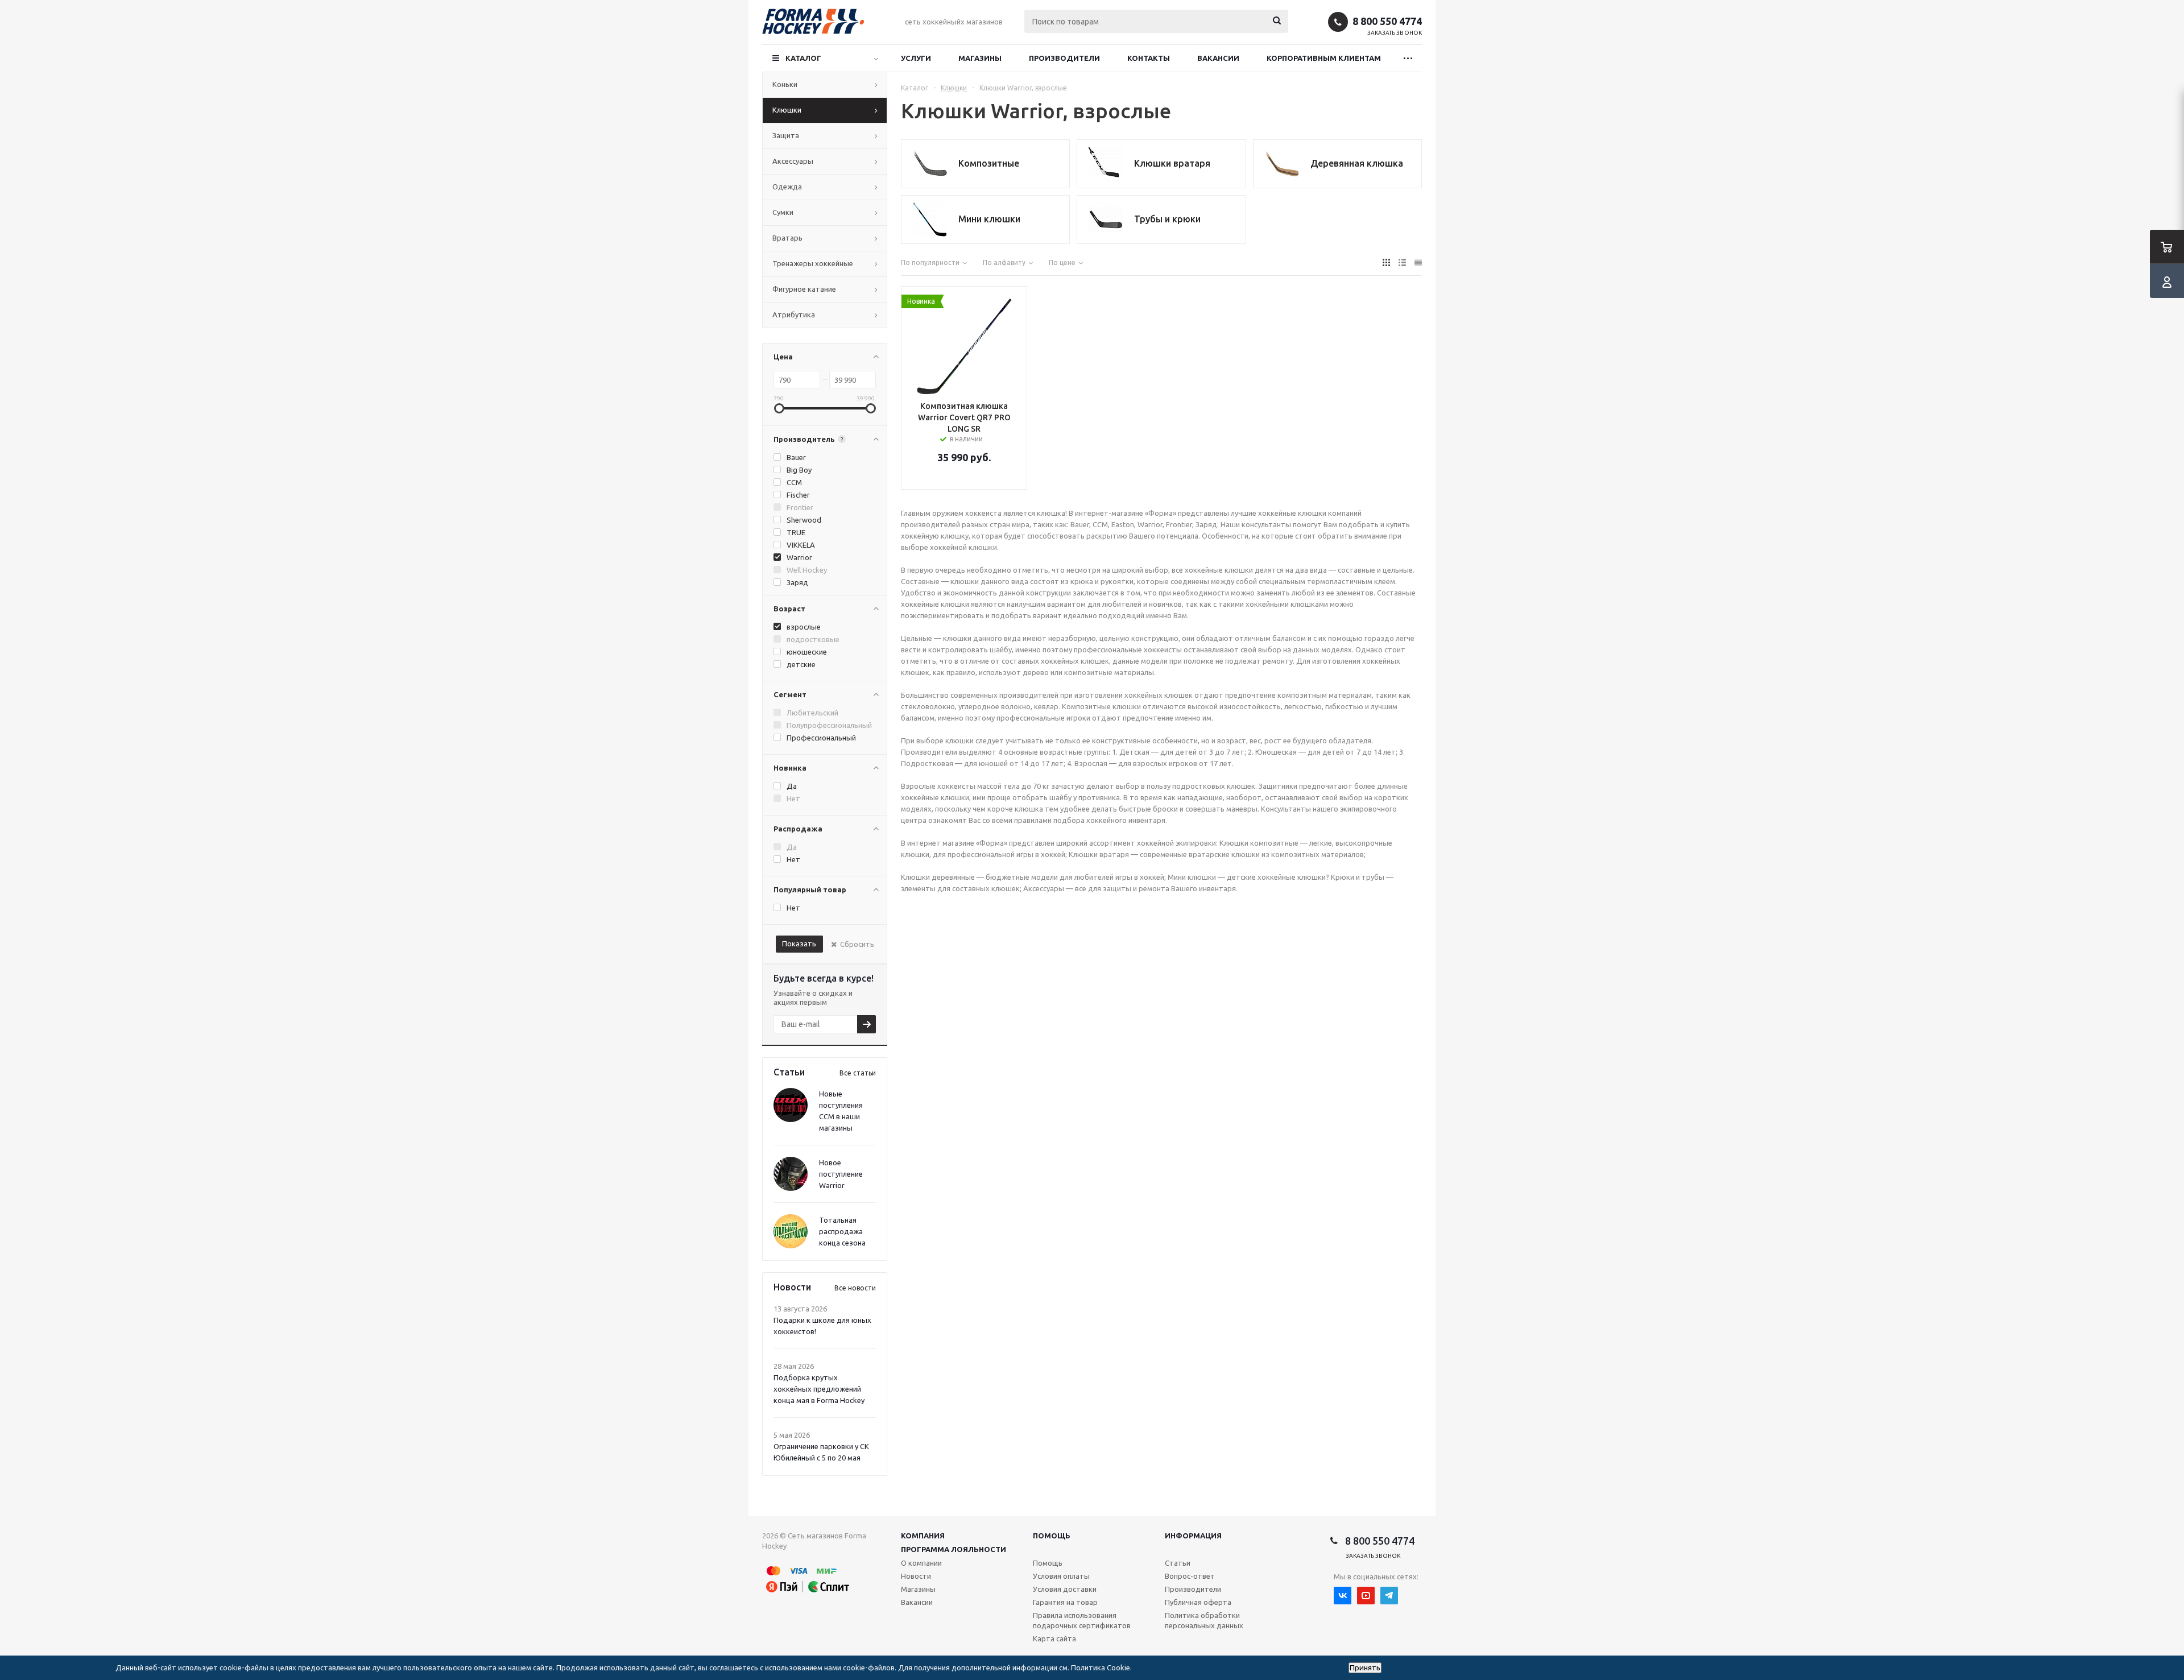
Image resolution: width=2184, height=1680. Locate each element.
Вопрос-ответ (1190, 1576)
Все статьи (858, 1073)
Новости (916, 1576)
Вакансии (1218, 58)
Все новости (855, 1288)
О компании (921, 1563)
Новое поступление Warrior (841, 1174)
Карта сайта (1054, 1638)
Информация (1193, 1536)
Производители (1064, 58)
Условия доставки (1065, 1589)
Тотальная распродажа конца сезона (842, 1231)
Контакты (1149, 58)
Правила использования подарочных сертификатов (1082, 1620)
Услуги (916, 58)
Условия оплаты (1061, 1576)
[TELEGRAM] (1389, 1596)
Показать (799, 944)
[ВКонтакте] (1343, 1596)
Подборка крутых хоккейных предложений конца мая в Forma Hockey (819, 1389)
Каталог (803, 58)
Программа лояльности (954, 1549)
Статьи (1178, 1563)
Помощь (1052, 1536)
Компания (923, 1536)
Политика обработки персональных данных (1204, 1620)
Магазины (980, 58)
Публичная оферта (1198, 1602)
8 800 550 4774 (1387, 21)
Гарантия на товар (1065, 1602)
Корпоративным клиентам (1324, 58)
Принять (1365, 1668)
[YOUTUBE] (1366, 1596)
